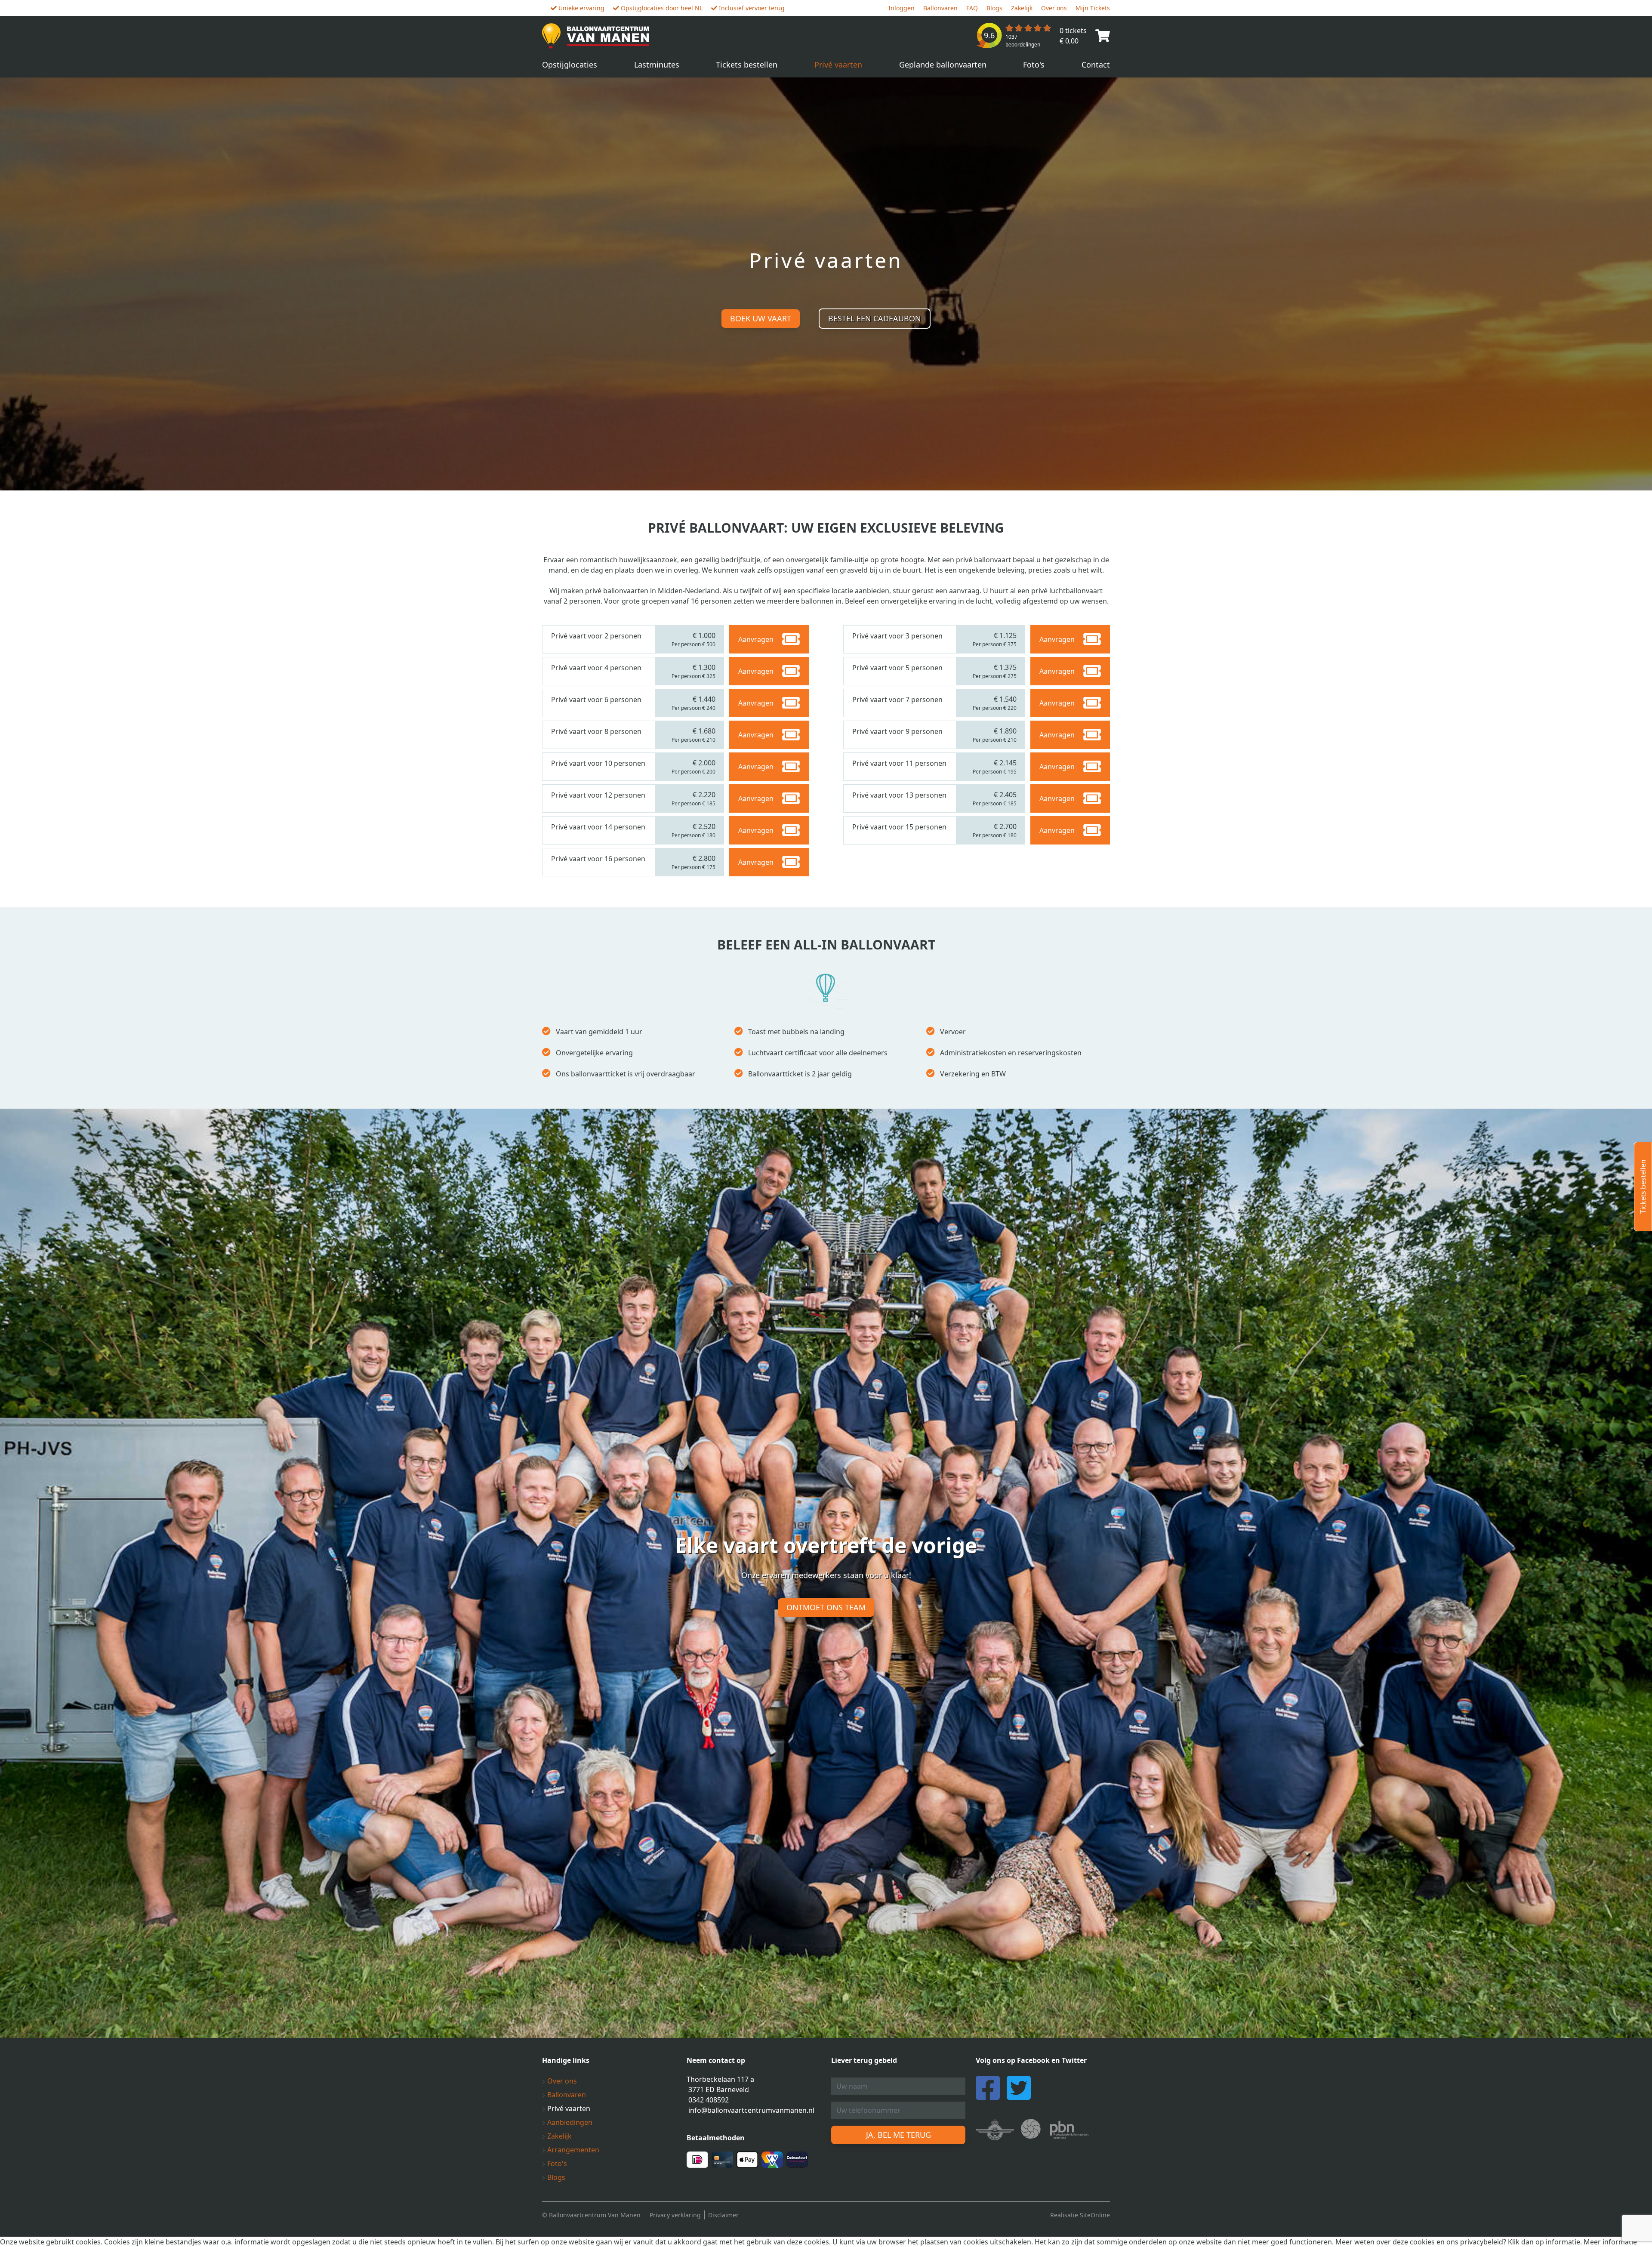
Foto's (1034, 65)
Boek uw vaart (761, 318)
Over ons (1054, 8)
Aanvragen (756, 639)
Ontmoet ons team (826, 1607)
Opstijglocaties (570, 65)
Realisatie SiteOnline (1080, 2215)
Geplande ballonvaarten (943, 65)
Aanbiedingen (569, 2122)
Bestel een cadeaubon (875, 318)
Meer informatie (1610, 2242)
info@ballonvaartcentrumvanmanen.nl (751, 2110)
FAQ (972, 8)
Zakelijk (1022, 8)
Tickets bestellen (747, 65)
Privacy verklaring (675, 2215)
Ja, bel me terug (898, 2135)
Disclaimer (723, 2215)
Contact (1096, 65)
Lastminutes (657, 65)
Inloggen (902, 8)
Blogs (994, 8)
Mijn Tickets (1093, 8)
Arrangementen (572, 2150)
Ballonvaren (940, 8)
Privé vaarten (838, 65)
